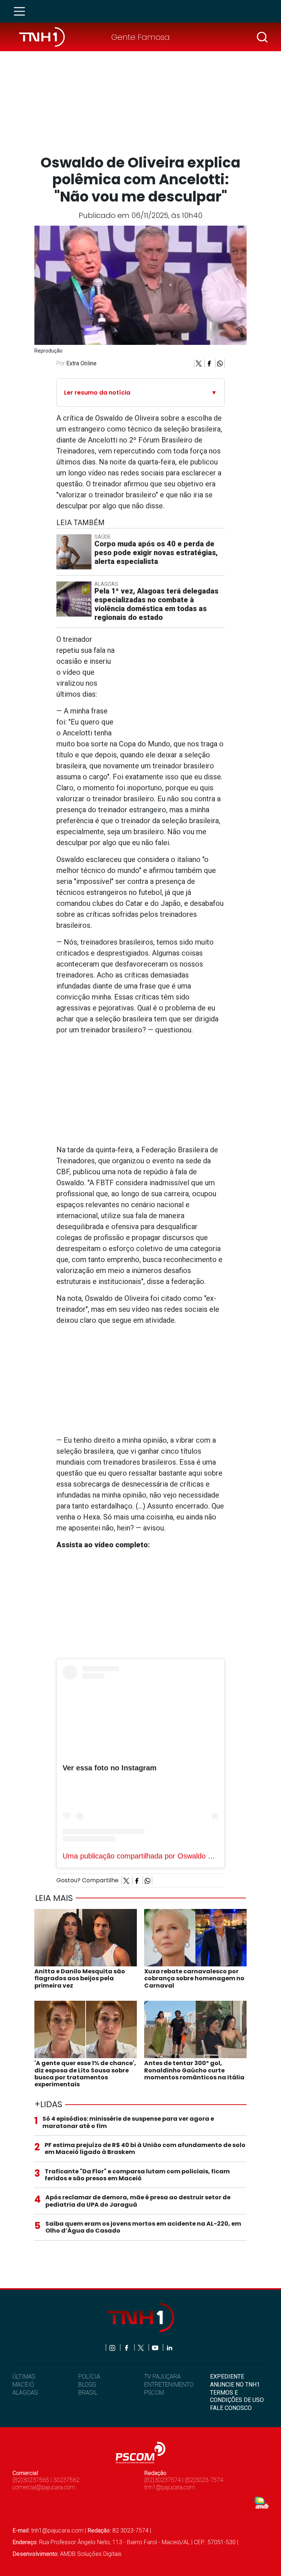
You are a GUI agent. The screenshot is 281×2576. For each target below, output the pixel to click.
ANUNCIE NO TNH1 (235, 2385)
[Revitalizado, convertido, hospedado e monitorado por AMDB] (262, 2502)
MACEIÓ (23, 2385)
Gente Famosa (140, 37)
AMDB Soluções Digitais (91, 2554)
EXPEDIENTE (227, 2377)
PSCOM (154, 2393)
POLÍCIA (89, 2377)
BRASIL (88, 2393)
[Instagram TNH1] (113, 2347)
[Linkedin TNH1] (169, 2347)
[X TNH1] (141, 2347)
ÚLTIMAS (24, 2377)
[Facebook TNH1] (127, 2347)
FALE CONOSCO (231, 2408)
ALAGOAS (25, 2393)
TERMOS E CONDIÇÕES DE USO (237, 2396)
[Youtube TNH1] (156, 2347)
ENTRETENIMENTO (169, 2385)
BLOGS (87, 2385)
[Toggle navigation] (22, 11)
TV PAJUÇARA (162, 2377)
